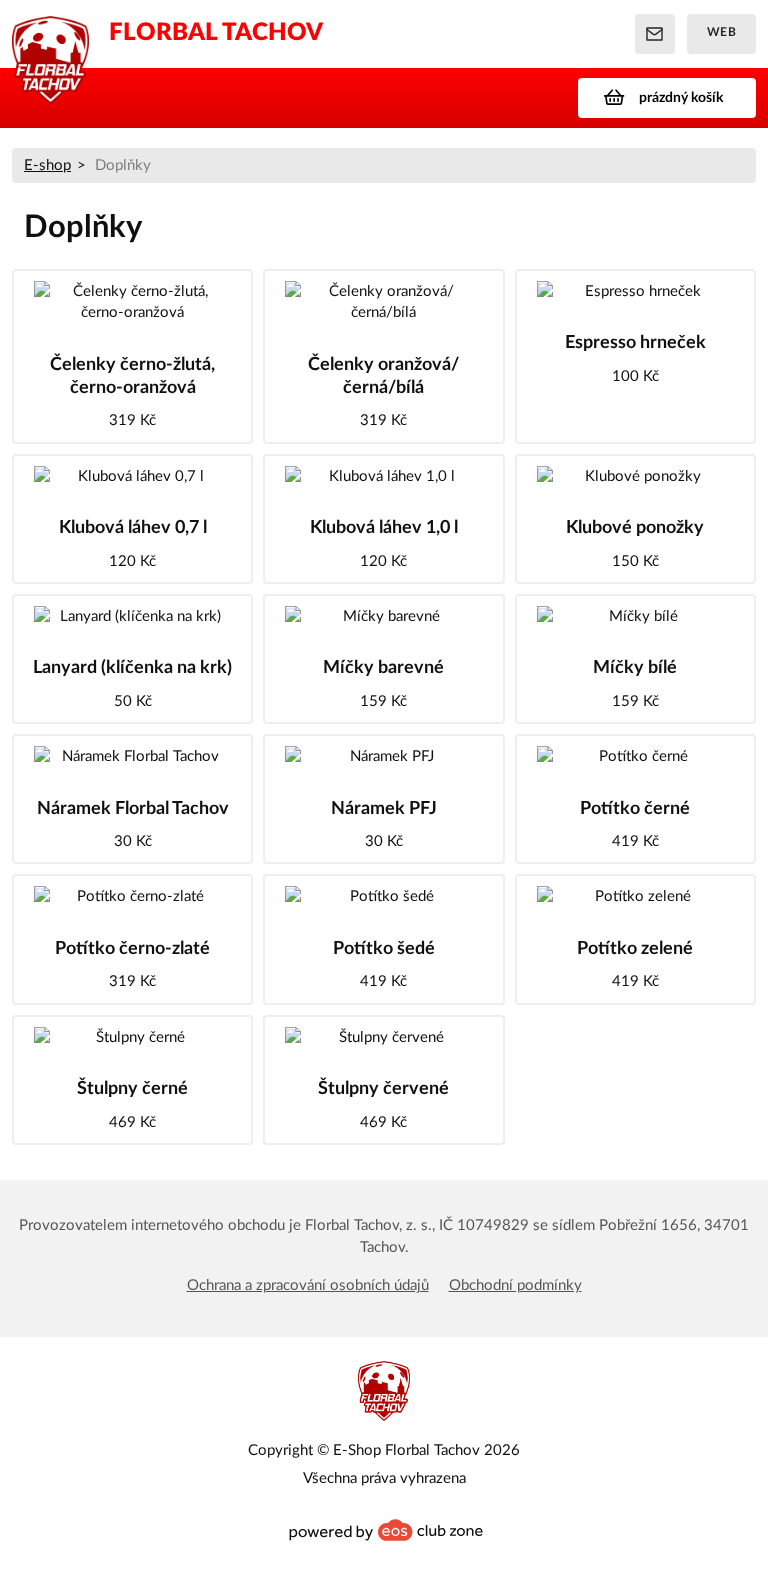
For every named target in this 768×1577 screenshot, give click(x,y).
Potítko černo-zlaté (132, 949)
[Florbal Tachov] (50, 34)
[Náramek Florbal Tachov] (132, 756)
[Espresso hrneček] (635, 291)
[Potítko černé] (635, 756)
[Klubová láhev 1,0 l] (383, 476)
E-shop (47, 165)
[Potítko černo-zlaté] (132, 896)
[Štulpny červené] (383, 1037)
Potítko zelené (635, 949)
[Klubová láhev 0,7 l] (132, 476)
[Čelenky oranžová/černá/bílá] (383, 302)
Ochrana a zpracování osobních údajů (308, 1285)
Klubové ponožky (635, 528)
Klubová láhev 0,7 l (133, 528)
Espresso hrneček (635, 343)
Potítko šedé (384, 949)
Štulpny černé (132, 1089)
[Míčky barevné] (383, 616)
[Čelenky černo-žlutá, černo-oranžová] (132, 302)
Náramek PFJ (384, 809)
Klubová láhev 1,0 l (384, 528)
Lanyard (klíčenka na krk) (132, 668)
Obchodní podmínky (515, 1285)
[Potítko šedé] (383, 896)
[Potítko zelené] (635, 896)
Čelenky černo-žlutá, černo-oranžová (132, 376)
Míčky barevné (383, 668)
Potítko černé (635, 809)
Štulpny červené (383, 1089)
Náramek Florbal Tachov (133, 809)
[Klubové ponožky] (635, 476)
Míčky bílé (635, 668)
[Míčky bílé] (635, 616)
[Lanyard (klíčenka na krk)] (132, 616)
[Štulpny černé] (132, 1037)
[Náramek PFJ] (383, 756)
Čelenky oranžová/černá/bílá (383, 376)
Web (722, 32)
